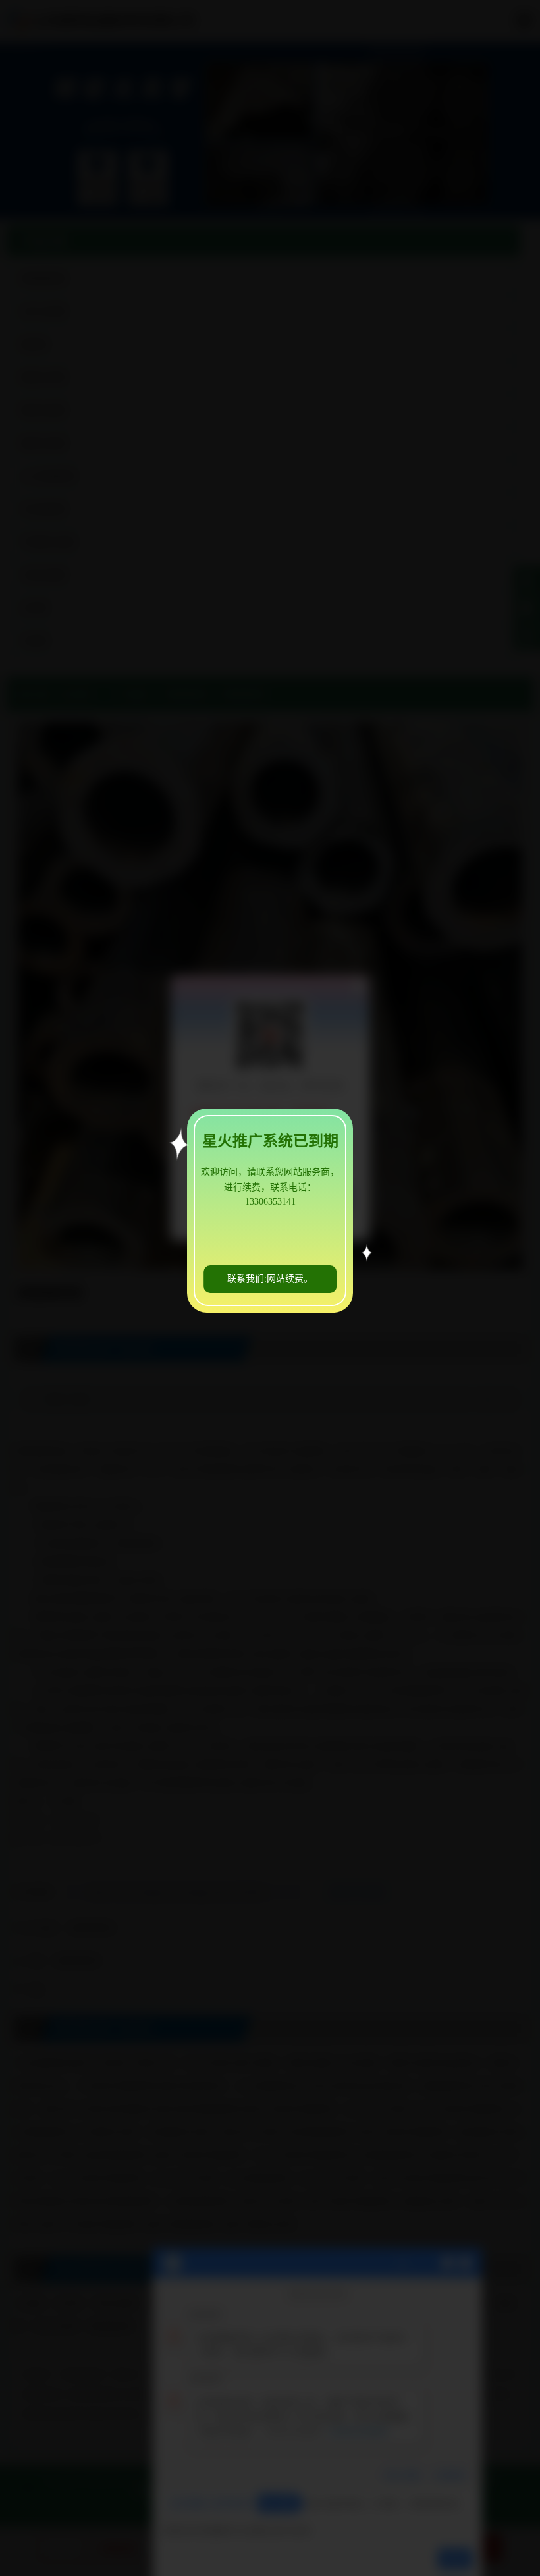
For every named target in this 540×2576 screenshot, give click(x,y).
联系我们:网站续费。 (270, 1279)
